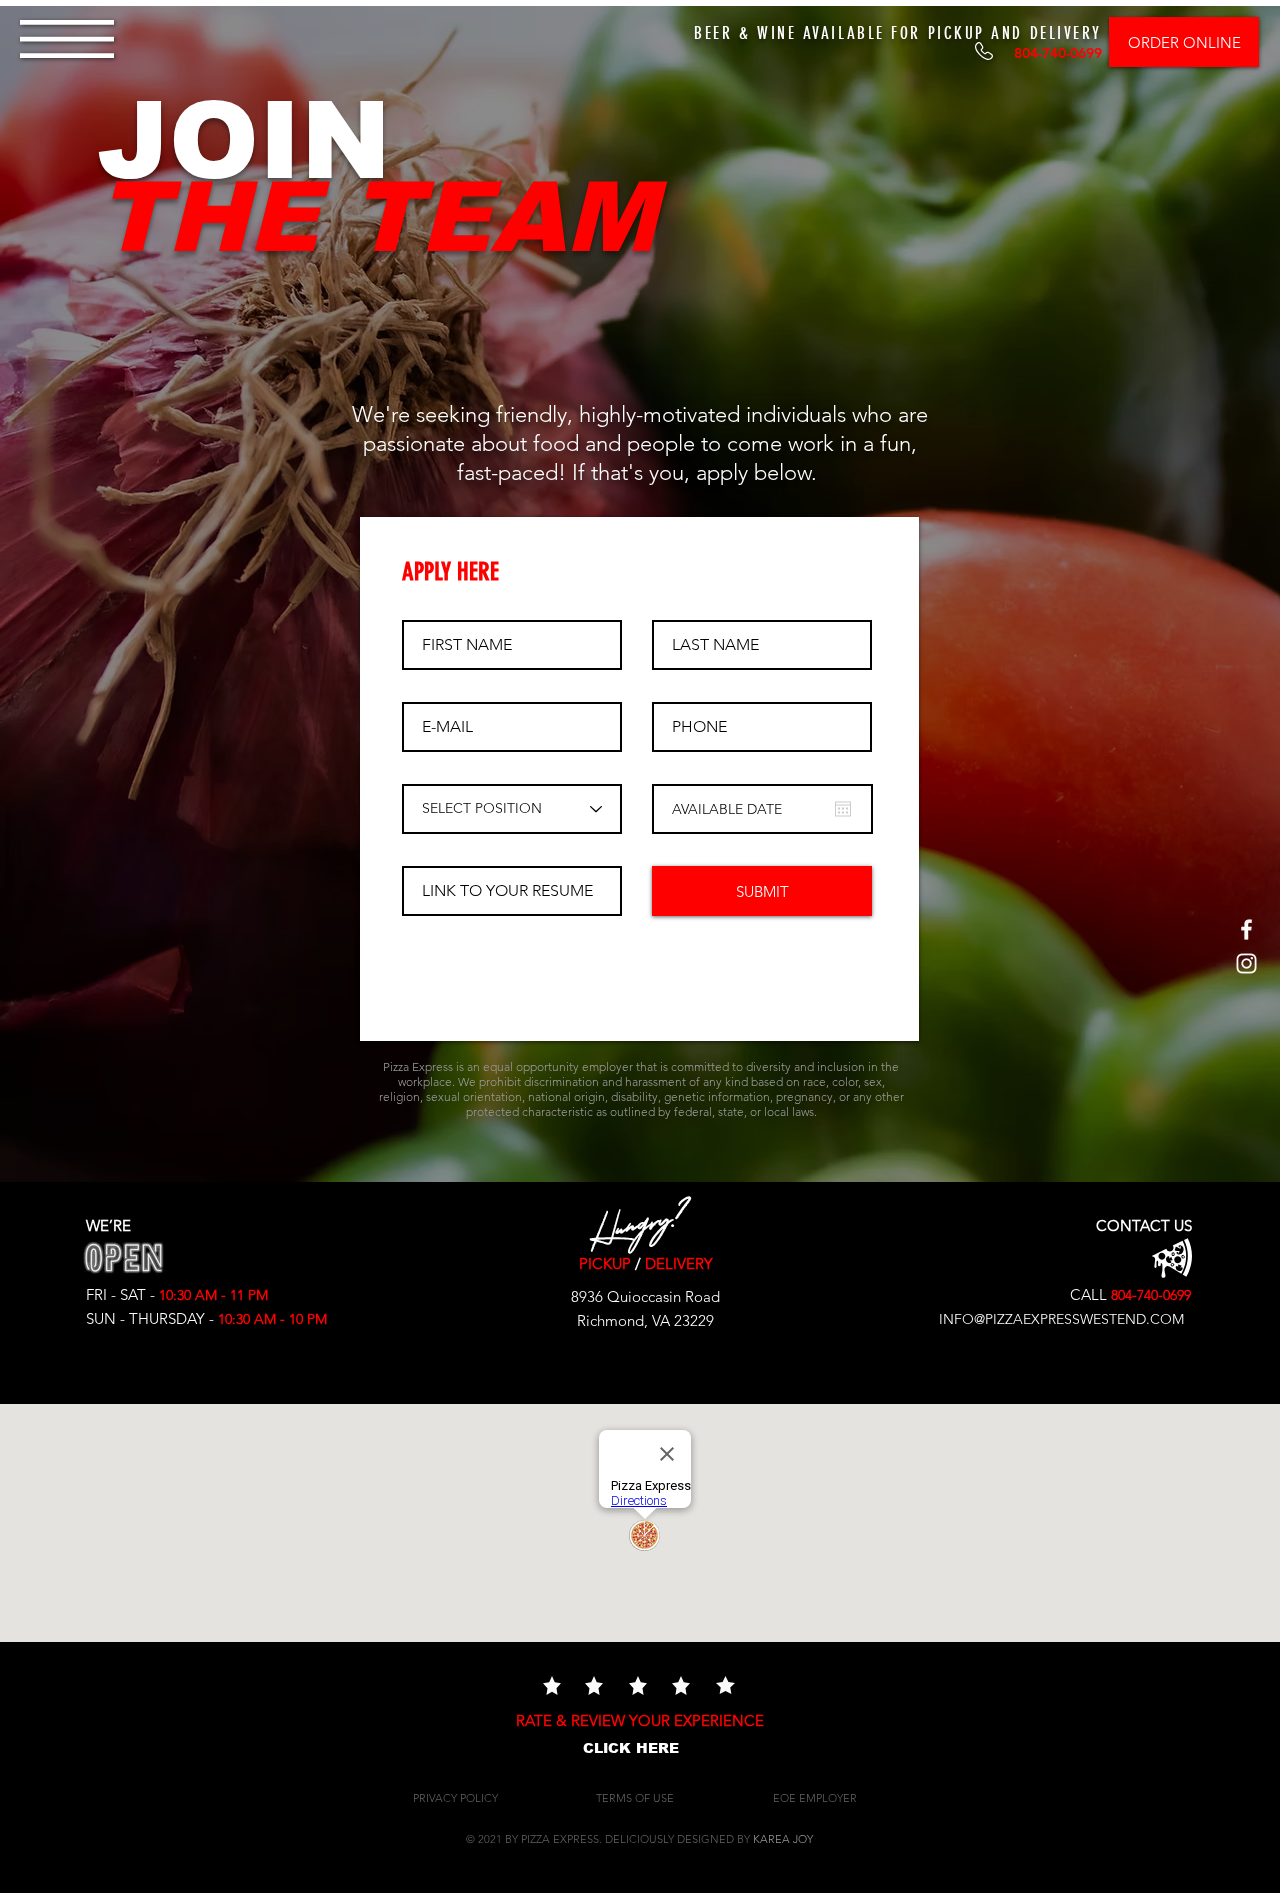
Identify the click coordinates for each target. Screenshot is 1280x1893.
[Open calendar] (843, 809)
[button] (67, 39)
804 (1121, 1295)
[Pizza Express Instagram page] (1246, 963)
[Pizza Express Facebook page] (1246, 929)
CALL (1084, 1294)
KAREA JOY (783, 1839)
